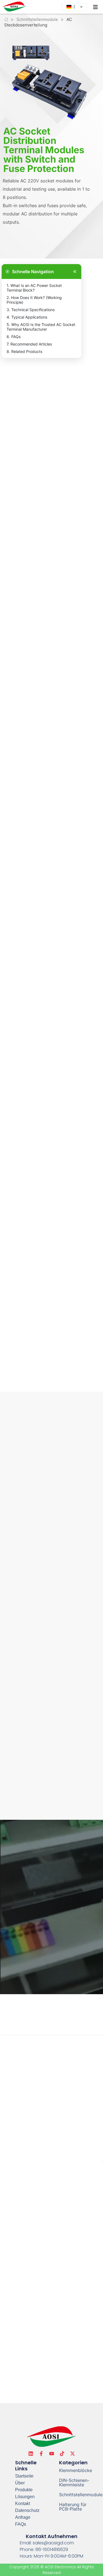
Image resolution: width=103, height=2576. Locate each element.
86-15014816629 (52, 2549)
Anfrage (23, 2517)
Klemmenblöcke (76, 2470)
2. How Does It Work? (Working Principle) (34, 300)
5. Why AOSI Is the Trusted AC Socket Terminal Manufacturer (41, 327)
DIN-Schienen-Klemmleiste (74, 2482)
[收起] (74, 272)
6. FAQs (14, 337)
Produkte (24, 2490)
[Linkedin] (31, 2454)
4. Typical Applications (27, 317)
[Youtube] (52, 2454)
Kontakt (23, 2504)
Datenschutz (27, 2510)
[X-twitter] (73, 2454)
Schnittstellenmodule (37, 19)
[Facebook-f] (41, 2454)
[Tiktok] (62, 2454)
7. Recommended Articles (29, 344)
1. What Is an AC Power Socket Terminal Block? (34, 288)
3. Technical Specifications (31, 310)
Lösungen (25, 2497)
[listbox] (74, 7)
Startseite (24, 2476)
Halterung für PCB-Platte (73, 2507)
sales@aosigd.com (53, 2543)
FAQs (21, 2524)
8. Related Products (24, 351)
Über (20, 2483)
